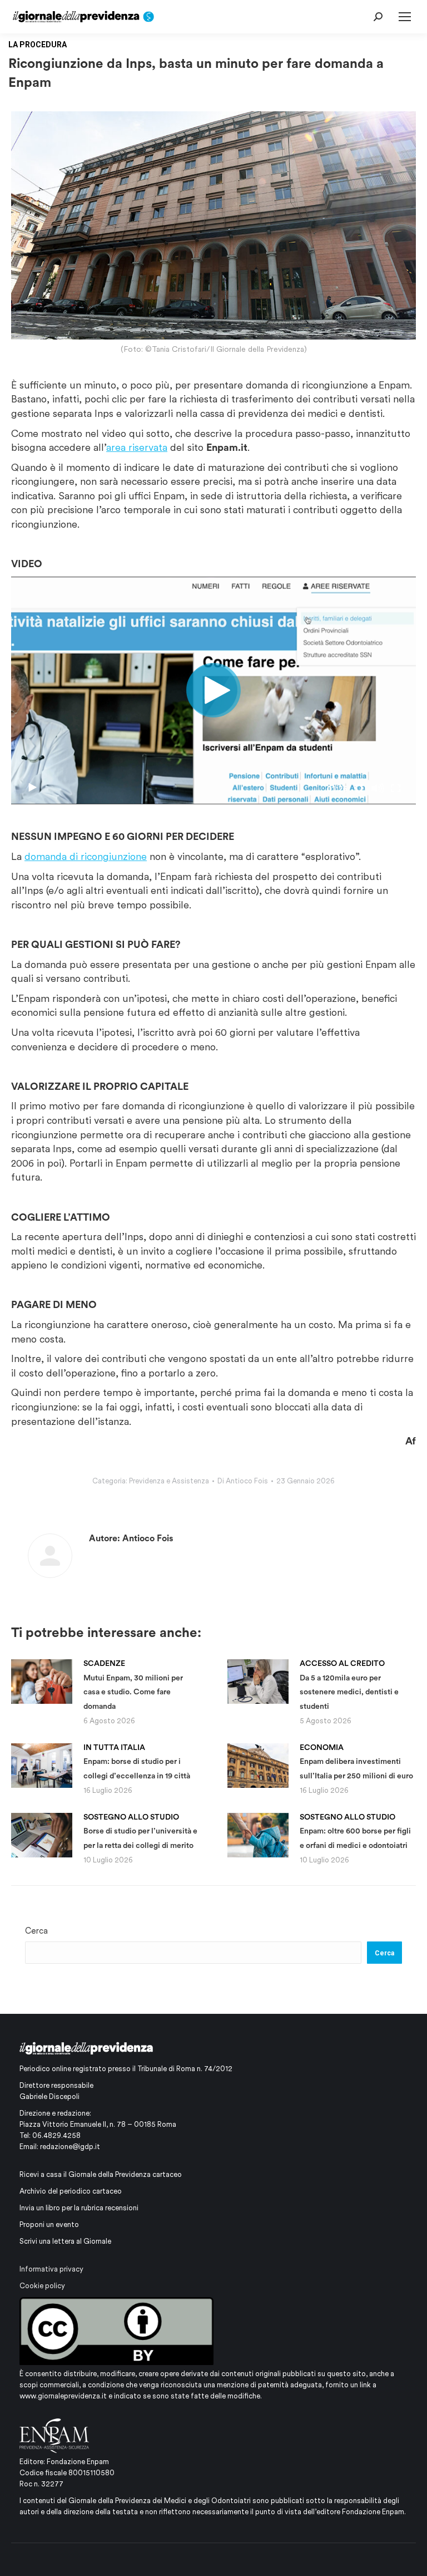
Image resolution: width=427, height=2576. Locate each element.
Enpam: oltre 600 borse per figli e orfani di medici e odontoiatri (355, 1831)
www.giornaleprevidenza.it (63, 2396)
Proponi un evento (49, 2224)
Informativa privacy (51, 2269)
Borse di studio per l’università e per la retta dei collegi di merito (140, 1831)
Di (243, 1481)
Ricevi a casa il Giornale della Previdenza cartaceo (101, 2174)
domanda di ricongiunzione (86, 856)
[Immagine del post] (42, 1682)
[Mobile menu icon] (405, 17)
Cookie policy (42, 2286)
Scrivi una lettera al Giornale (65, 2241)
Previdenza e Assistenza (169, 1481)
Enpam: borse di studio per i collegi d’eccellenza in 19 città (137, 1761)
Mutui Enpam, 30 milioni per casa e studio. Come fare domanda (133, 1685)
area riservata (137, 447)
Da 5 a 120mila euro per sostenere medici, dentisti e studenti (349, 1685)
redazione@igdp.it (70, 2147)
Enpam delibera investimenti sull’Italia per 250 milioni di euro (356, 1761)
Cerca (36, 1931)
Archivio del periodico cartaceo (71, 2191)
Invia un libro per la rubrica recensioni (79, 2208)
